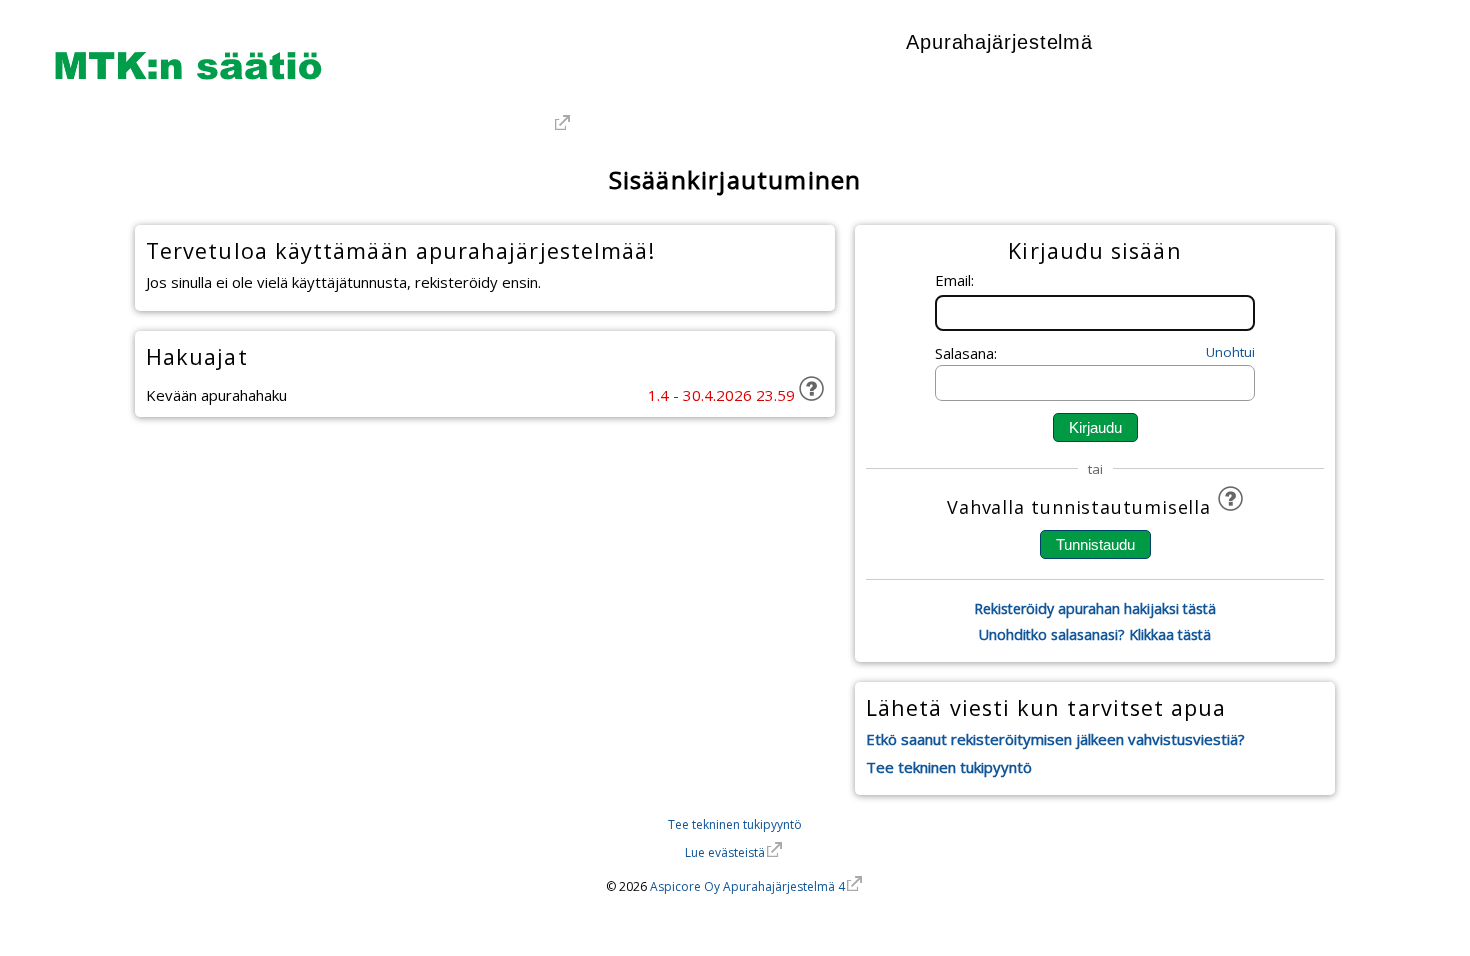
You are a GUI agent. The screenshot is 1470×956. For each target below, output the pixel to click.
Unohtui (1230, 352)
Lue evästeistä (725, 852)
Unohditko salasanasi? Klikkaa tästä (1095, 634)
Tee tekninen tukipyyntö (949, 767)
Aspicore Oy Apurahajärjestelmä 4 (747, 886)
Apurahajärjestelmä (999, 42)
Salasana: (966, 353)
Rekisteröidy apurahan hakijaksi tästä (1095, 608)
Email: (954, 280)
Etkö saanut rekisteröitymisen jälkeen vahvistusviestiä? (1055, 739)
